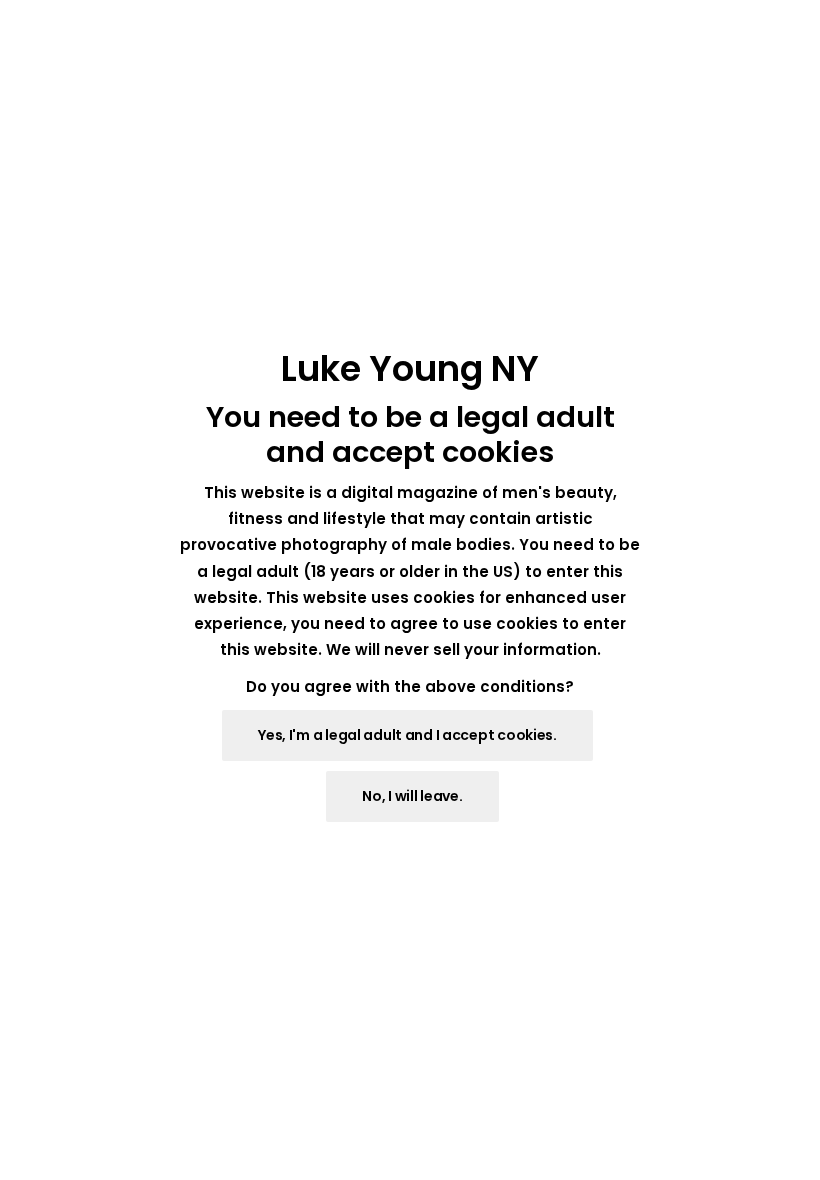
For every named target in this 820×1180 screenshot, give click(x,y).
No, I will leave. (412, 796)
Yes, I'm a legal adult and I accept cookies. (407, 735)
